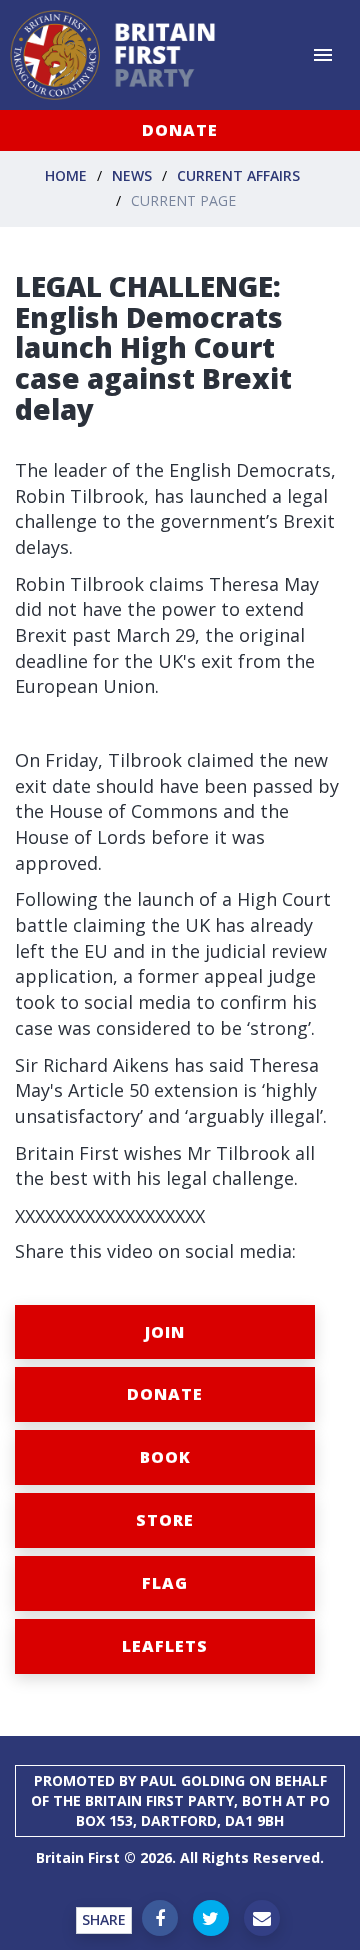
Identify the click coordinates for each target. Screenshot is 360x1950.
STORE (165, 1520)
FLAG (165, 1583)
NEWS (132, 175)
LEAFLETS (165, 1646)
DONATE (180, 130)
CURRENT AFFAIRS (238, 175)
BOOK (165, 1457)
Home (66, 175)
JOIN (165, 1332)
